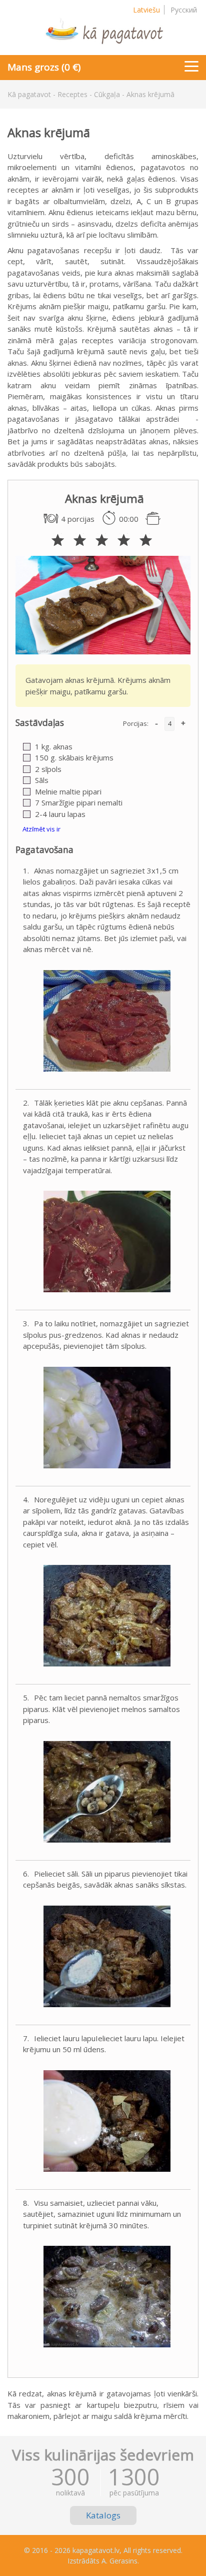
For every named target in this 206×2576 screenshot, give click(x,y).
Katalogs (103, 2515)
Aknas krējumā (150, 94)
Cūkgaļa (107, 94)
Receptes (72, 94)
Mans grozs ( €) (44, 67)
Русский (184, 10)
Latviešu (146, 10)
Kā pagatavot (29, 94)
